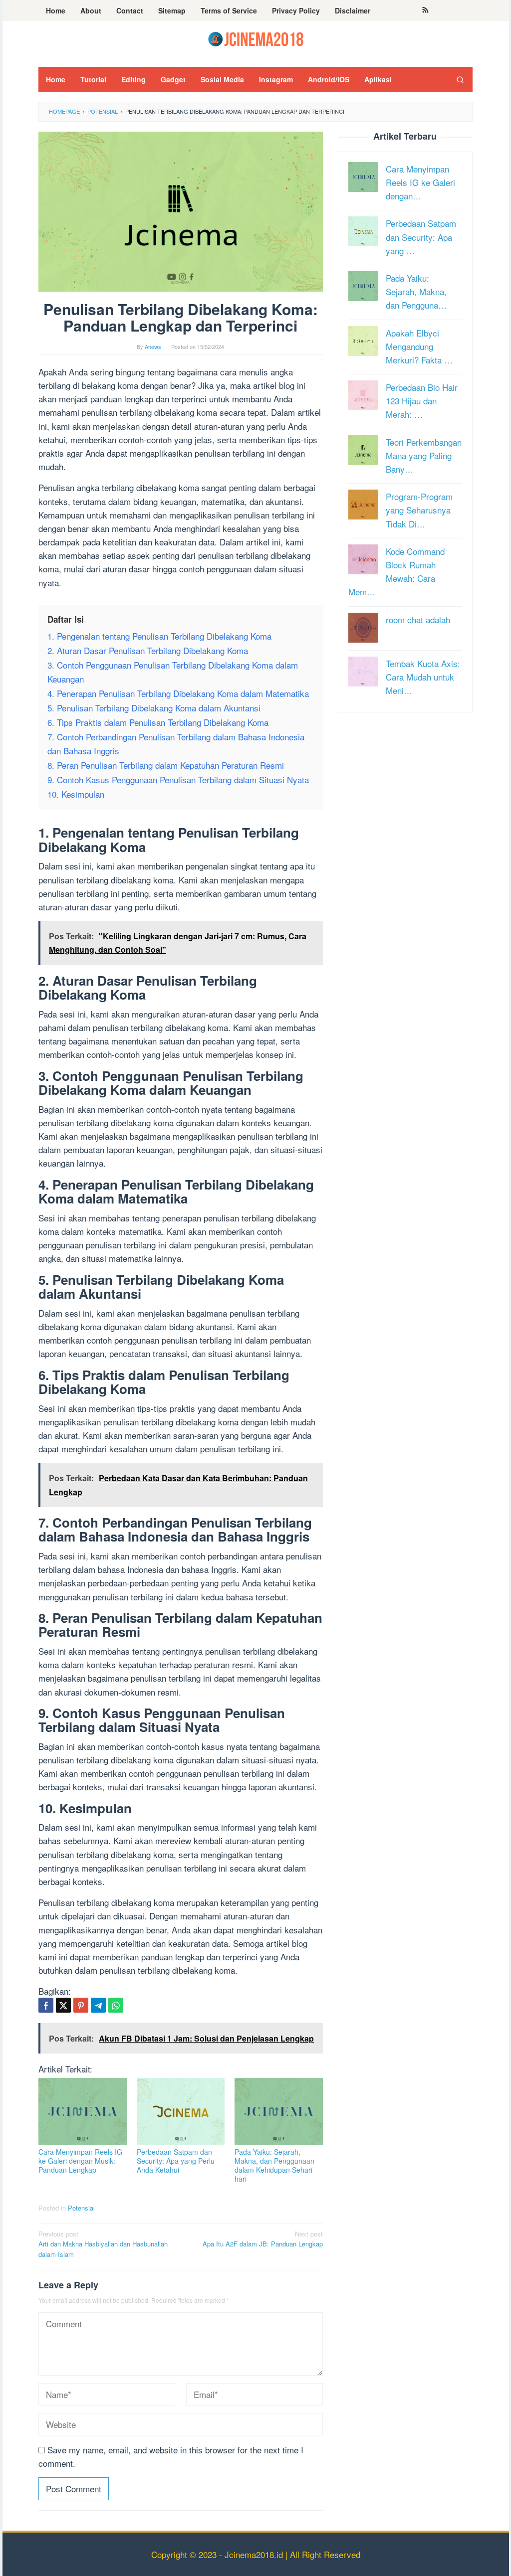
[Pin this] (81, 2005)
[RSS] (425, 10)
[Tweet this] (63, 2005)
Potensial (81, 2208)
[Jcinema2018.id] (256, 38)
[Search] (460, 79)
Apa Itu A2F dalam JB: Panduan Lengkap (263, 2239)
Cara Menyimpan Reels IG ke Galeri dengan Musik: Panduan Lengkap (80, 2161)
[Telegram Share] (98, 2005)
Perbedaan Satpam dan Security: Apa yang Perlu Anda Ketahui (176, 2161)
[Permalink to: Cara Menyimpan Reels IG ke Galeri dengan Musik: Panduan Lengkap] (83, 2111)
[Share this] (46, 2005)
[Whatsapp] (116, 2005)
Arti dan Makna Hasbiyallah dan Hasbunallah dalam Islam (103, 2244)
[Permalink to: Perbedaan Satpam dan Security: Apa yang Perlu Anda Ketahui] (181, 2111)
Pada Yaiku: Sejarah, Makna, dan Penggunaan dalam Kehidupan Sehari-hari (275, 2165)
